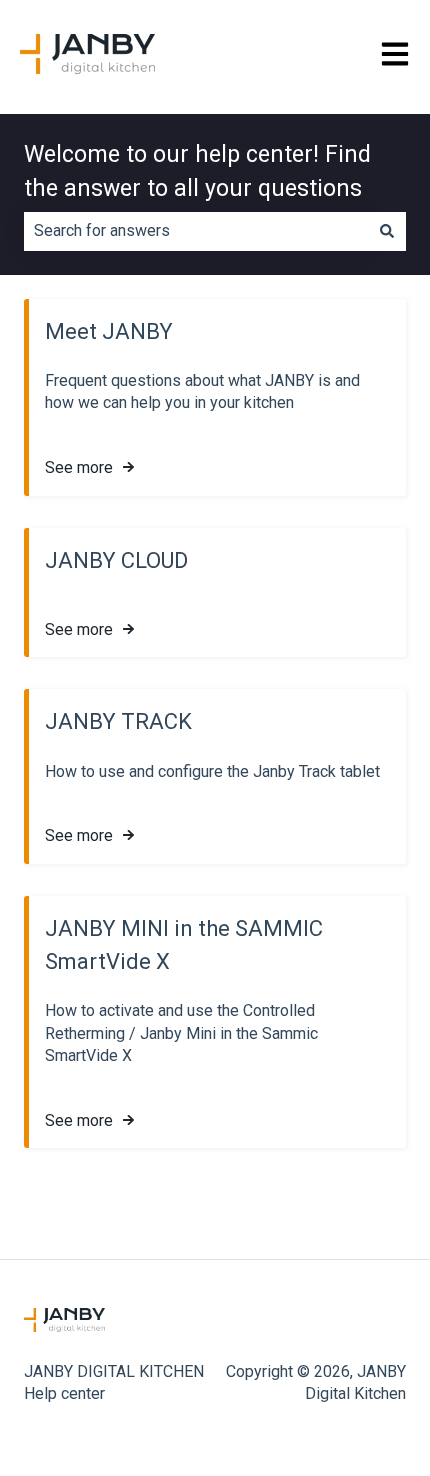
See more (79, 467)
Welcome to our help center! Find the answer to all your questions (197, 172)
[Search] (387, 231)
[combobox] (196, 231)
